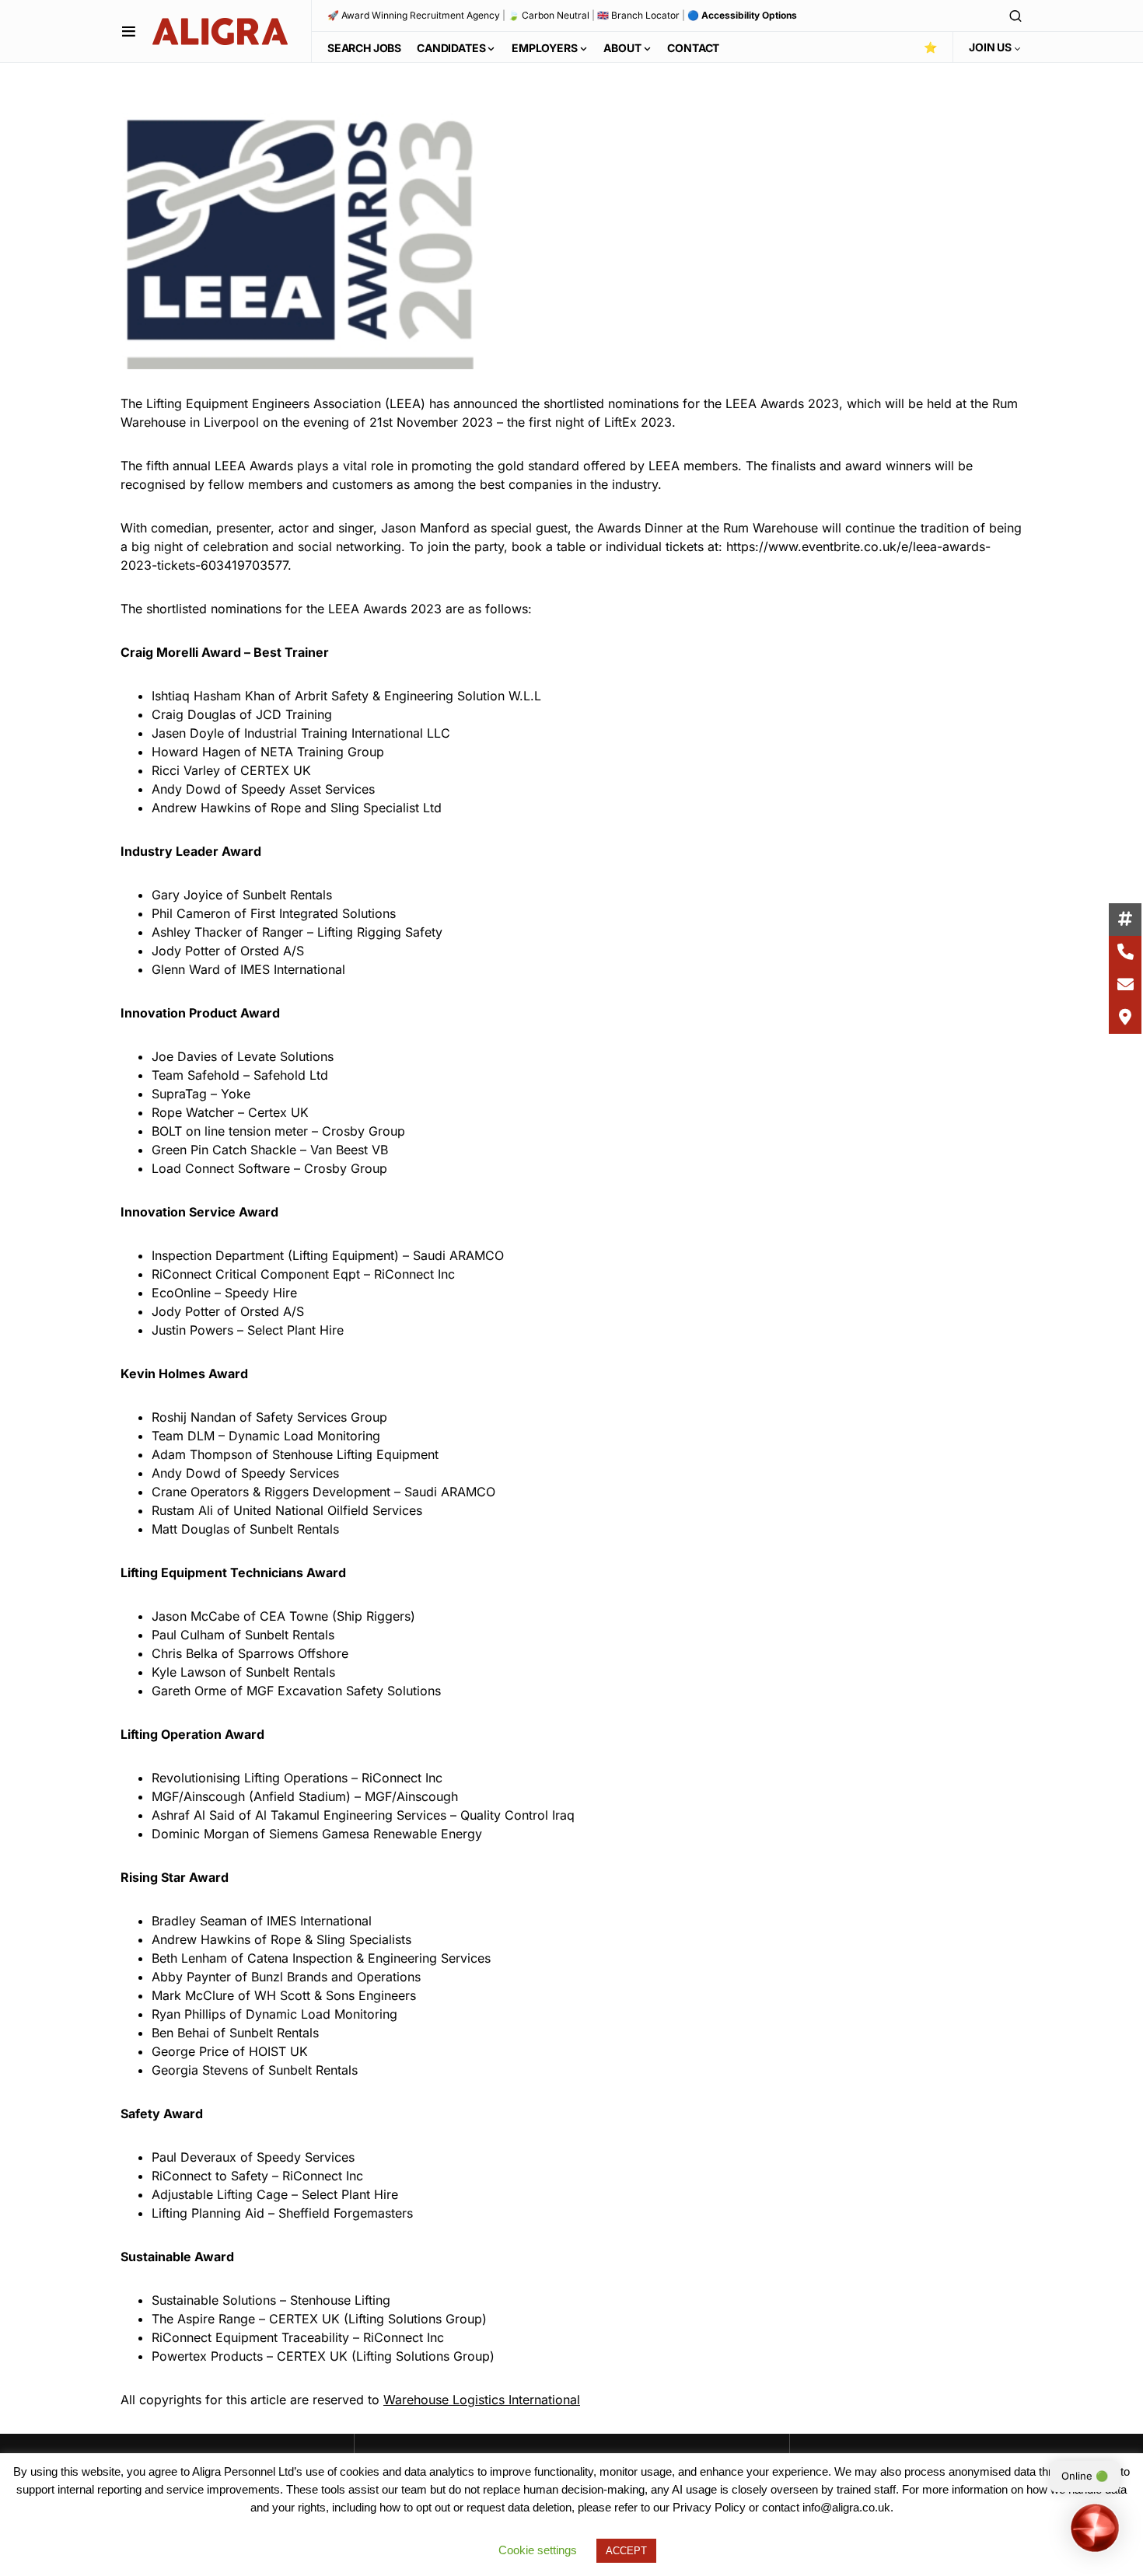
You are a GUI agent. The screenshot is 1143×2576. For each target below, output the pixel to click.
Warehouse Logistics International (482, 2400)
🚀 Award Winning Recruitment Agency (414, 15)
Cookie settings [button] (538, 2550)
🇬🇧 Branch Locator (638, 15)
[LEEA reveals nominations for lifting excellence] (297, 239)
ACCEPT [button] (626, 2551)
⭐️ (930, 47)
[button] (129, 31)
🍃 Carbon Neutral (549, 15)
